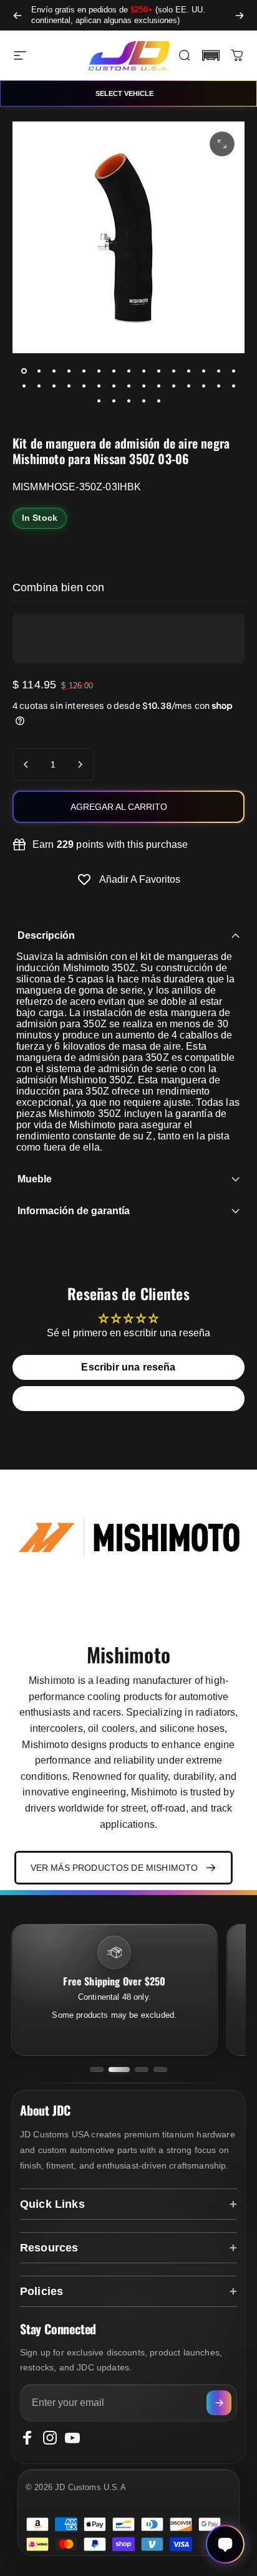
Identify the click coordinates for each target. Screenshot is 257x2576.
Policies (41, 2291)
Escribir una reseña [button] (128, 1367)
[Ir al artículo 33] (128, 401)
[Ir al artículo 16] (24, 386)
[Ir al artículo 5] (84, 371)
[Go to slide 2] (119, 2070)
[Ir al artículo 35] (158, 401)
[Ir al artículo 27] (188, 386)
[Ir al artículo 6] (99, 371)
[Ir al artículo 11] (173, 371)
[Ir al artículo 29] (218, 386)
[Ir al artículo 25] (158, 386)
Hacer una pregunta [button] (128, 1398)
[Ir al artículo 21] (99, 386)
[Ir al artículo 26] (173, 386)
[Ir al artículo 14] (218, 371)
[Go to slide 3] (142, 2070)
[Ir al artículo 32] (114, 401)
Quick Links (52, 2204)
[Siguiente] (240, 15)
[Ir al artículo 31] (99, 401)
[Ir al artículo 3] (54, 371)
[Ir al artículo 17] (39, 386)
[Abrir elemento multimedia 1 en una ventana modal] (222, 144)
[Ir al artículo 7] (114, 371)
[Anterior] (17, 15)
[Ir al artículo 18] (54, 386)
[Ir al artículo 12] (188, 371)
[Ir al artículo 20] (84, 386)
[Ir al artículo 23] (128, 386)
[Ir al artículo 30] (233, 386)
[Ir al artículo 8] (128, 371)
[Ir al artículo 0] (24, 371)
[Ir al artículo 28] (203, 386)
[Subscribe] (219, 2403)
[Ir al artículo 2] (39, 371)
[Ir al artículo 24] (143, 386)
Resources (49, 2248)
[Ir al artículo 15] (233, 371)
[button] (211, 55)
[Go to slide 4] (160, 2070)
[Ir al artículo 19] (69, 386)
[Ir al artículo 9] (143, 371)
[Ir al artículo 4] (69, 371)
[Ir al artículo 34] (143, 401)
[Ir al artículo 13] (203, 371)
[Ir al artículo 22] (114, 386)
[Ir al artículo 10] (158, 371)
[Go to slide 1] (97, 2070)
